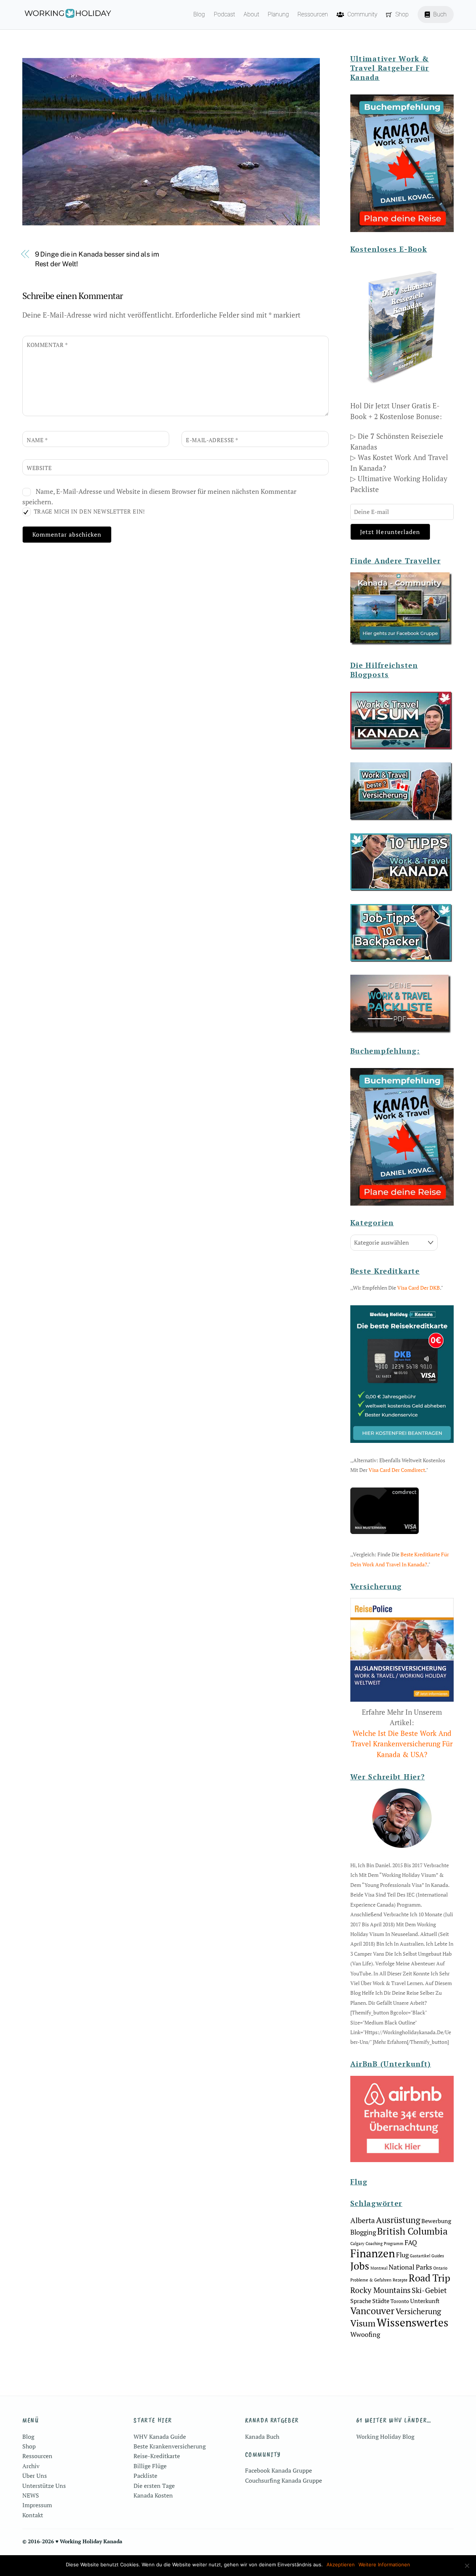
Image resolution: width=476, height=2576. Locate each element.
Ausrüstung (398, 2220)
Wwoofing (365, 2334)
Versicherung (418, 2311)
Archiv (31, 2466)
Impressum (37, 2505)
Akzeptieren (341, 2564)
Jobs (360, 2266)
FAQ (411, 2242)
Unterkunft (425, 2301)
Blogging (363, 2232)
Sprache (361, 2301)
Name (37, 440)
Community (362, 14)
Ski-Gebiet (429, 2290)
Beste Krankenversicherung (170, 2446)
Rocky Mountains (380, 2290)
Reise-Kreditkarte (157, 2456)
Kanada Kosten (153, 2495)
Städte (381, 2301)
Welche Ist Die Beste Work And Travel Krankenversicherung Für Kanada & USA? (402, 1744)
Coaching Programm (385, 2244)
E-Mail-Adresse (212, 440)
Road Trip (430, 2278)
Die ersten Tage (154, 2486)
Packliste (145, 2476)
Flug (402, 2255)
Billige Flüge (150, 2466)
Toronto (400, 2301)
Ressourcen (313, 14)
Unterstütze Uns (44, 2486)
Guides (438, 2256)
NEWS (31, 2495)
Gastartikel (420, 2256)
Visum (363, 2323)
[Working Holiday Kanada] (67, 15)
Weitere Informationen (384, 2564)
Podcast (224, 14)
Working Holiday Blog (385, 2437)
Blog (199, 14)
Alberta (363, 2220)
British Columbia (412, 2231)
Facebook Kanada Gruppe (279, 2470)
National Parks (410, 2267)
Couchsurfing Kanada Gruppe (284, 2480)
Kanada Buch (262, 2437)
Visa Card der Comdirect (397, 1470)
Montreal (379, 2268)
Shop (401, 14)
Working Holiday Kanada (91, 2541)
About (251, 14)
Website (39, 468)
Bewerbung (436, 2221)
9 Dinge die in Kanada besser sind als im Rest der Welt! (97, 259)
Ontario (440, 2268)
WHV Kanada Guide (160, 2437)
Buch (439, 14)
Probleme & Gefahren (371, 2280)
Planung (278, 14)
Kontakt (33, 2515)
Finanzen (373, 2253)
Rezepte (400, 2280)
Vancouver (372, 2311)
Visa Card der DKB (419, 1288)
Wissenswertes (413, 2322)
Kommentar (47, 345)
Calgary (357, 2244)
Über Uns (35, 2476)
